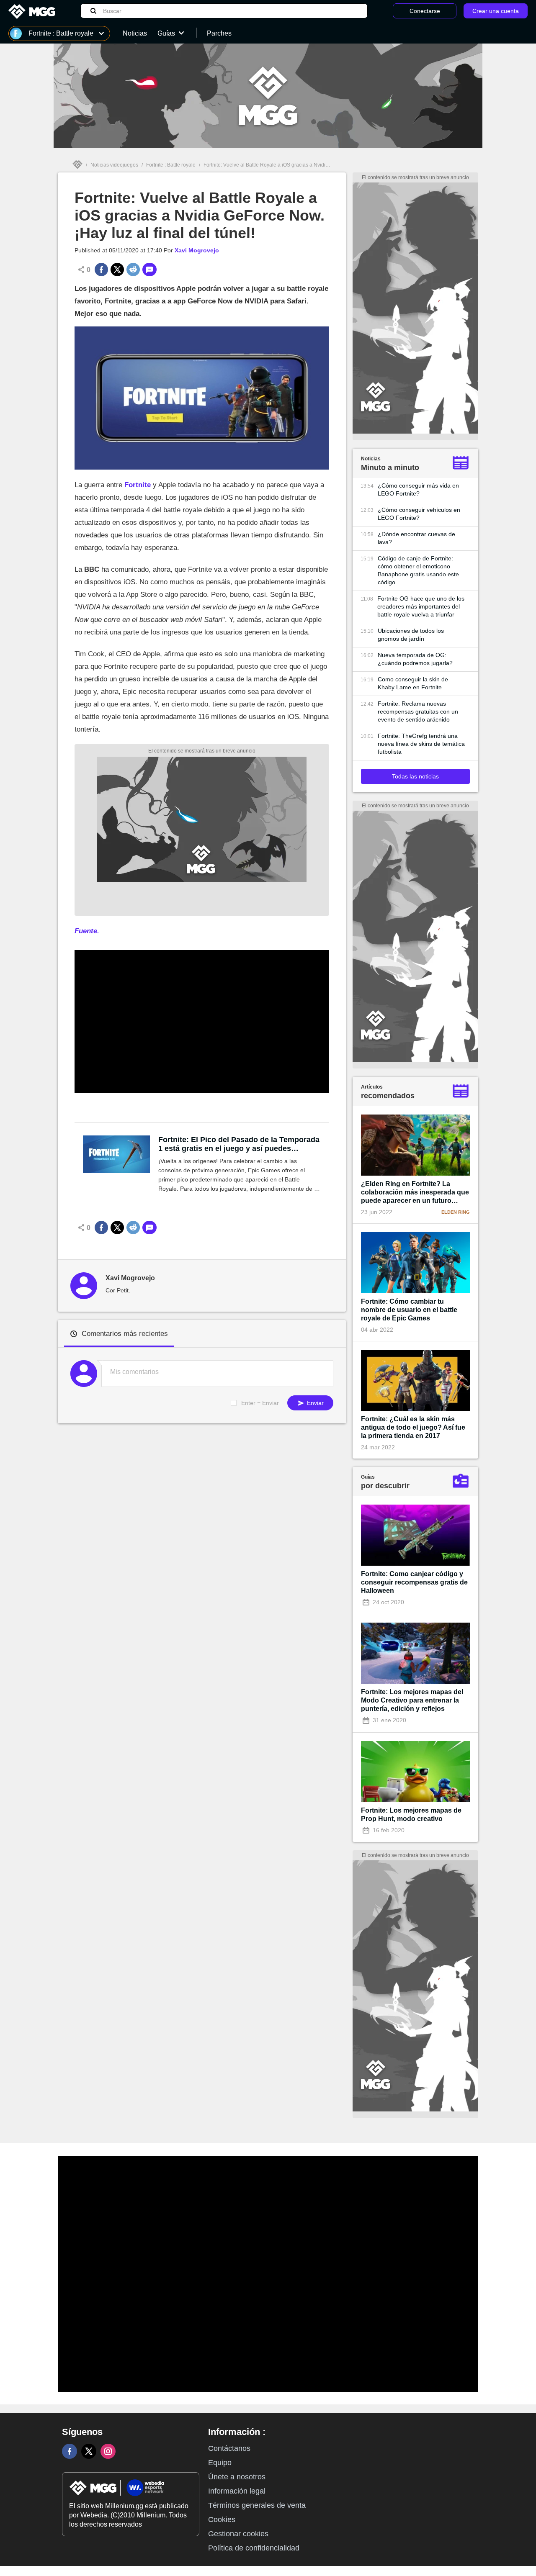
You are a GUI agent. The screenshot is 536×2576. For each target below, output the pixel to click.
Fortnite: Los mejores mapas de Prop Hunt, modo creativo (411, 1815)
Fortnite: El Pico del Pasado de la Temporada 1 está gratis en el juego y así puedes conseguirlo (239, 1144)
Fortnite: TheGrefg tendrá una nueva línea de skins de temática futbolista (421, 744)
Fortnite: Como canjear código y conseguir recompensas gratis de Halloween (414, 1582)
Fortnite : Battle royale (171, 165)
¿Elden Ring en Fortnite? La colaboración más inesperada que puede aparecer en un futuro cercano (415, 1193)
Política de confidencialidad (254, 2548)
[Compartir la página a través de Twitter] (117, 270)
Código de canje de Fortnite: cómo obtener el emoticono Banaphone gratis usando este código (418, 570)
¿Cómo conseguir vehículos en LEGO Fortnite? (419, 514)
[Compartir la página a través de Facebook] (101, 270)
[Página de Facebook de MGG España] (70, 2451)
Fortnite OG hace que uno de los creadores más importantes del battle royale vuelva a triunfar (421, 606)
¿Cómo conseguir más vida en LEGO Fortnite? (418, 489)
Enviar (314, 1403)
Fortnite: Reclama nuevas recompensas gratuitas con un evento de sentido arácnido (418, 711)
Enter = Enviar (260, 1403)
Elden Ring (456, 1212)
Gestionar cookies (238, 2534)
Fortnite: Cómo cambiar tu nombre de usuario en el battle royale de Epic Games (409, 1310)
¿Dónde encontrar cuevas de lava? (416, 538)
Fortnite (138, 485)
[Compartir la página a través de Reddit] (133, 270)
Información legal (237, 2491)
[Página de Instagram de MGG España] (108, 2451)
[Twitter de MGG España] (89, 2451)
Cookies (222, 2519)
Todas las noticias (415, 776)
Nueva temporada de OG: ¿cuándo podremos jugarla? (415, 659)
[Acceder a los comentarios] (149, 270)
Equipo (220, 2463)
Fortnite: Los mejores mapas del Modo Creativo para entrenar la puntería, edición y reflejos (412, 1700)
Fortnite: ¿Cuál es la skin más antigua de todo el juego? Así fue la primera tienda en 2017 (413, 1427)
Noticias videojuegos (114, 165)
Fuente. (87, 931)
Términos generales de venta (257, 2505)
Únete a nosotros (237, 2477)
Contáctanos (229, 2448)
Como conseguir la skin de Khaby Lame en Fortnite (413, 683)
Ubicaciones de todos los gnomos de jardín (411, 635)
